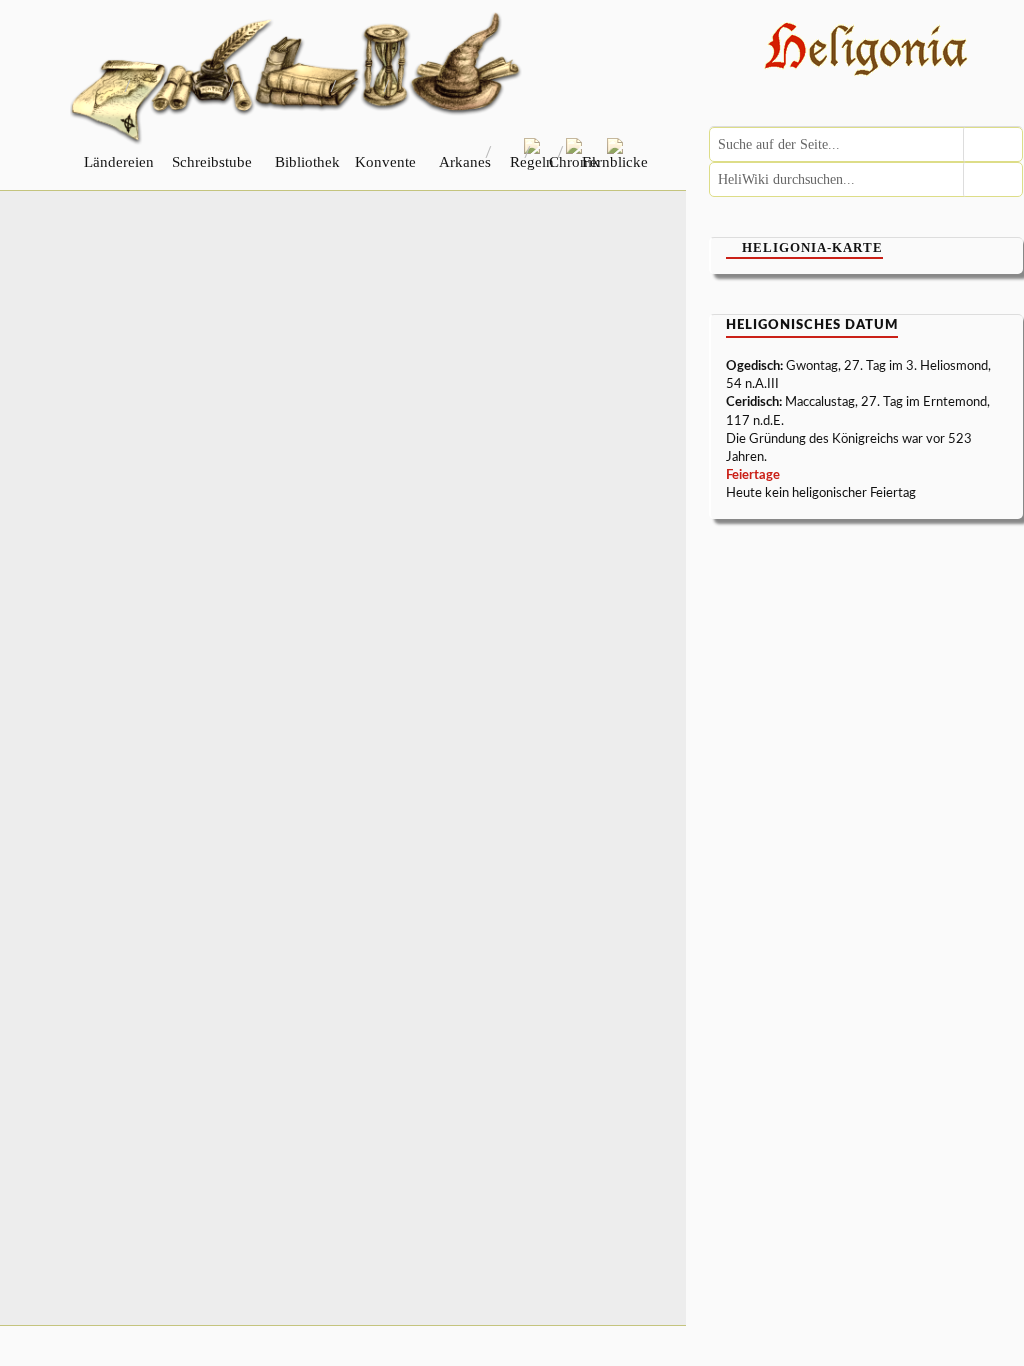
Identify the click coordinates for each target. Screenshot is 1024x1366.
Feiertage (753, 475)
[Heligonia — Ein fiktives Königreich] (866, 51)
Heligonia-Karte (812, 247)
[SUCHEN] (993, 144)
